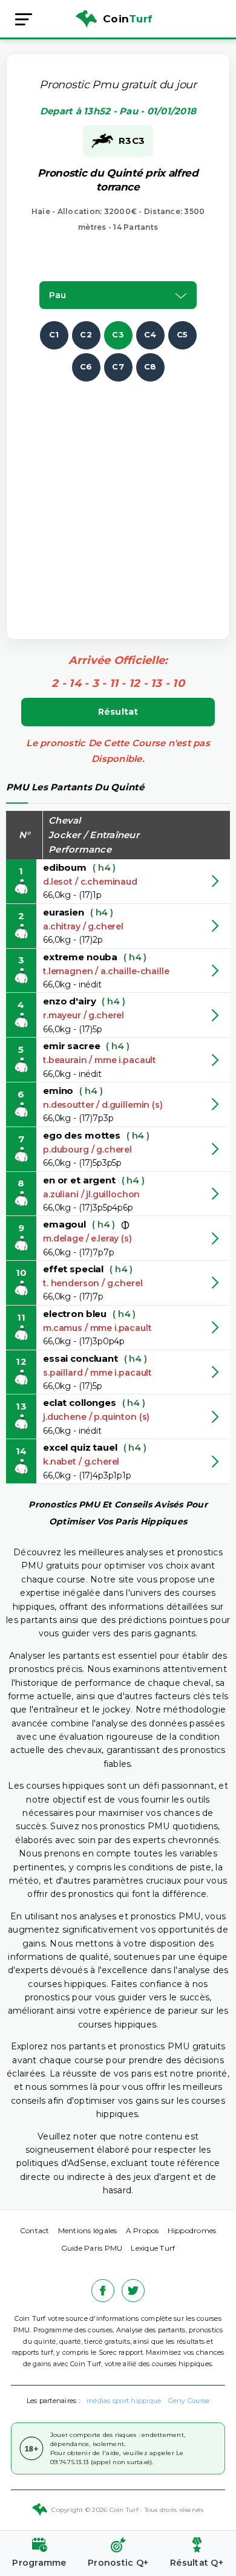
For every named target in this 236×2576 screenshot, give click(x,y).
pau (57, 295)
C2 (86, 334)
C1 (54, 334)
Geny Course (189, 2401)
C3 (118, 334)
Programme (39, 2563)
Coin (128, 19)
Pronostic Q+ (118, 2563)
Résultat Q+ (197, 2563)
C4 (150, 334)
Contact (35, 2230)
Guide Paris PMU (92, 2248)
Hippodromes (192, 2230)
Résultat (118, 712)
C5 (182, 334)
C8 (150, 366)
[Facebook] (103, 2291)
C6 (86, 366)
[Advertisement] (118, 499)
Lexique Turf (153, 2248)
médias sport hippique (124, 2401)
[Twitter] (133, 2291)
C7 (118, 366)
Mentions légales (88, 2230)
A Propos (143, 2230)
